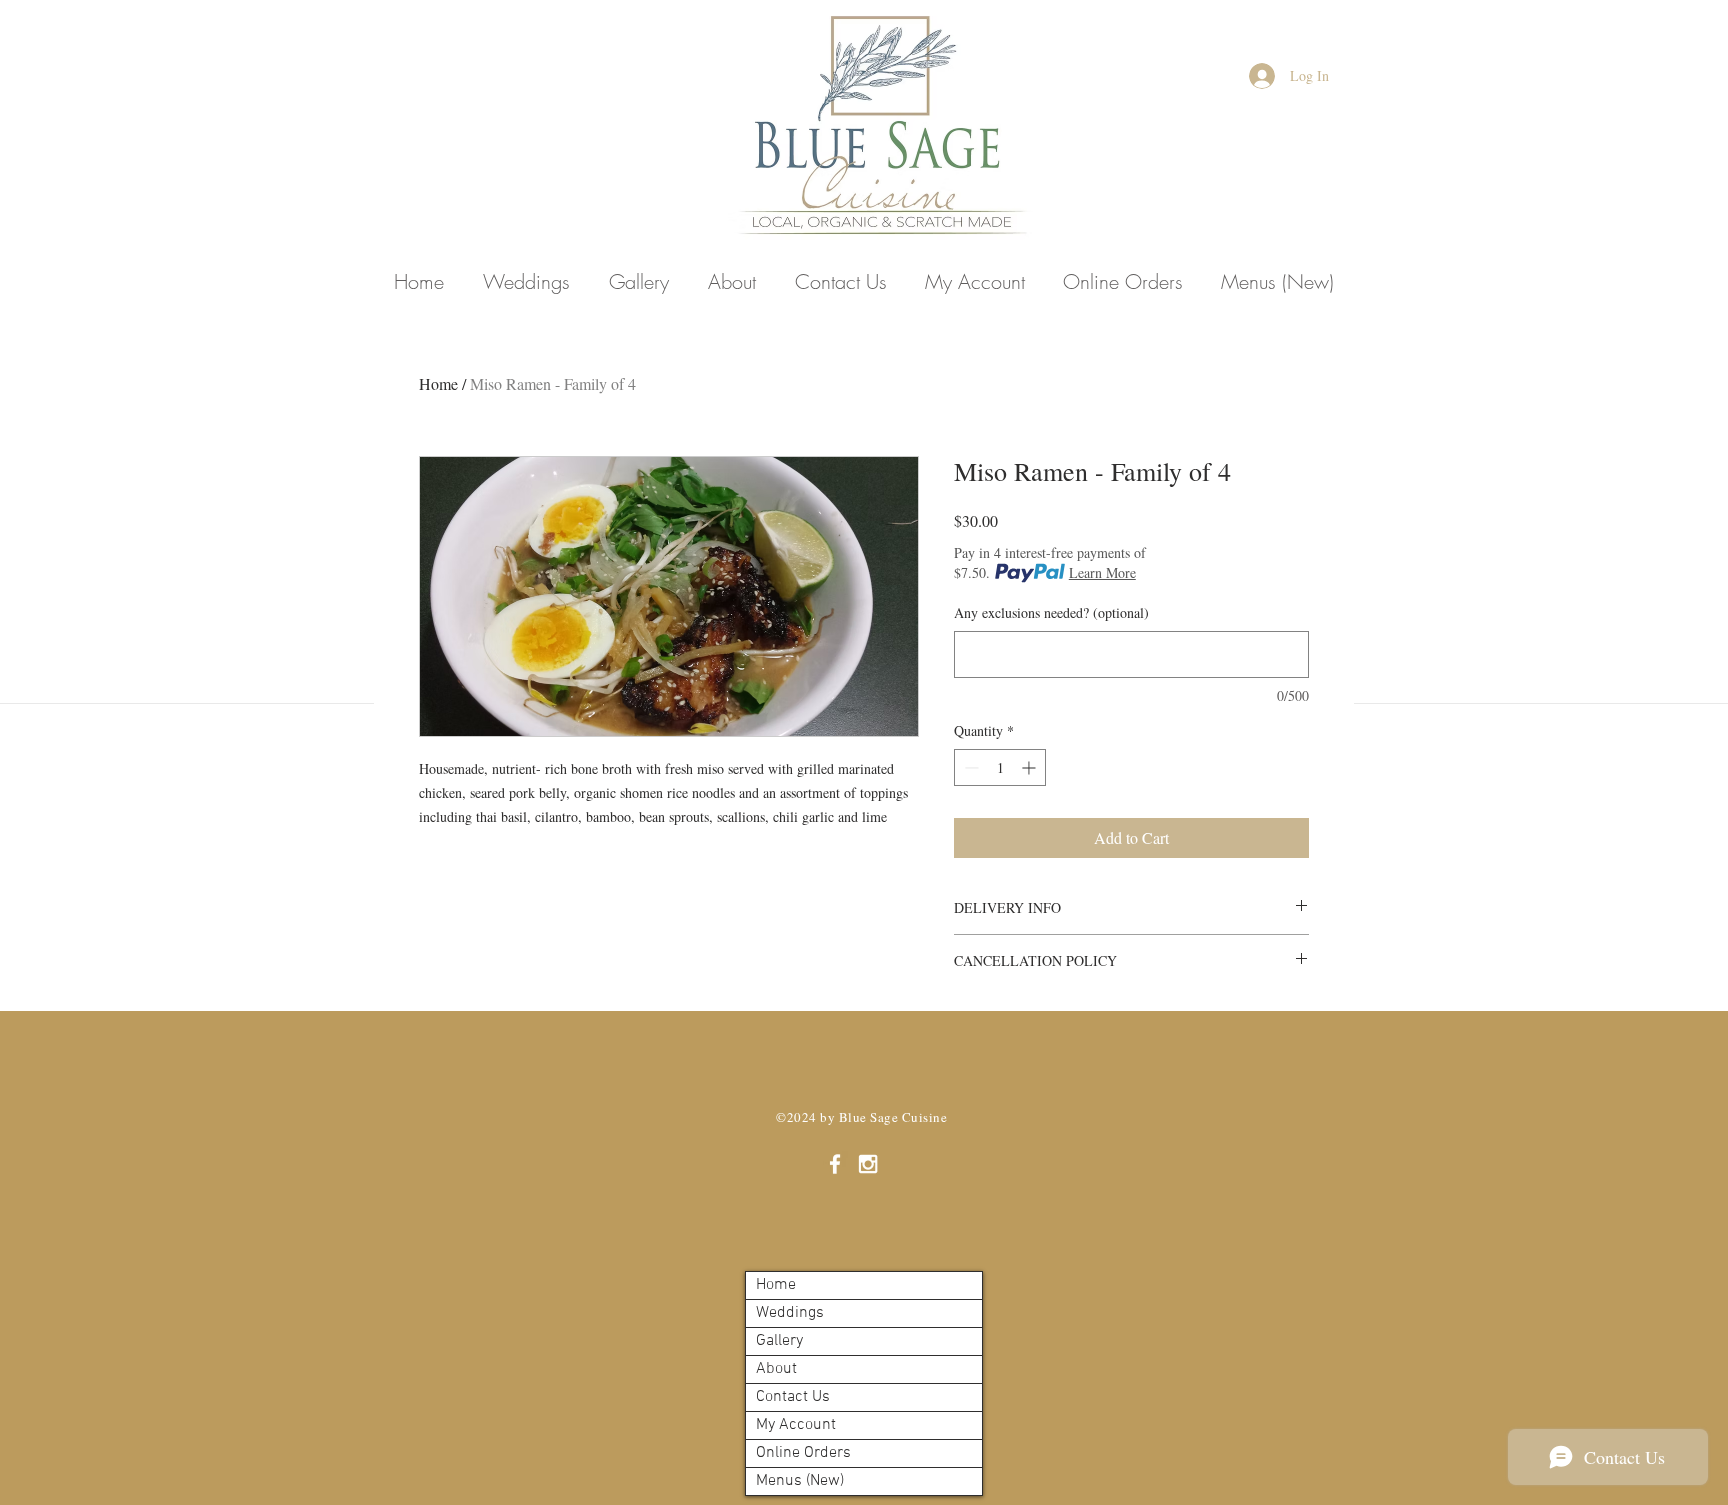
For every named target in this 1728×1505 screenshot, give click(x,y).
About (776, 1369)
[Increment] (1030, 767)
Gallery (779, 1341)
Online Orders (803, 1453)
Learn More (1102, 572)
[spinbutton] (1000, 767)
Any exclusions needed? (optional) (1051, 612)
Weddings (790, 1313)
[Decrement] (969, 767)
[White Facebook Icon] (835, 1164)
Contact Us (793, 1397)
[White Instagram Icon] (868, 1164)
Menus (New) (800, 1481)
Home (438, 383)
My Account (796, 1425)
